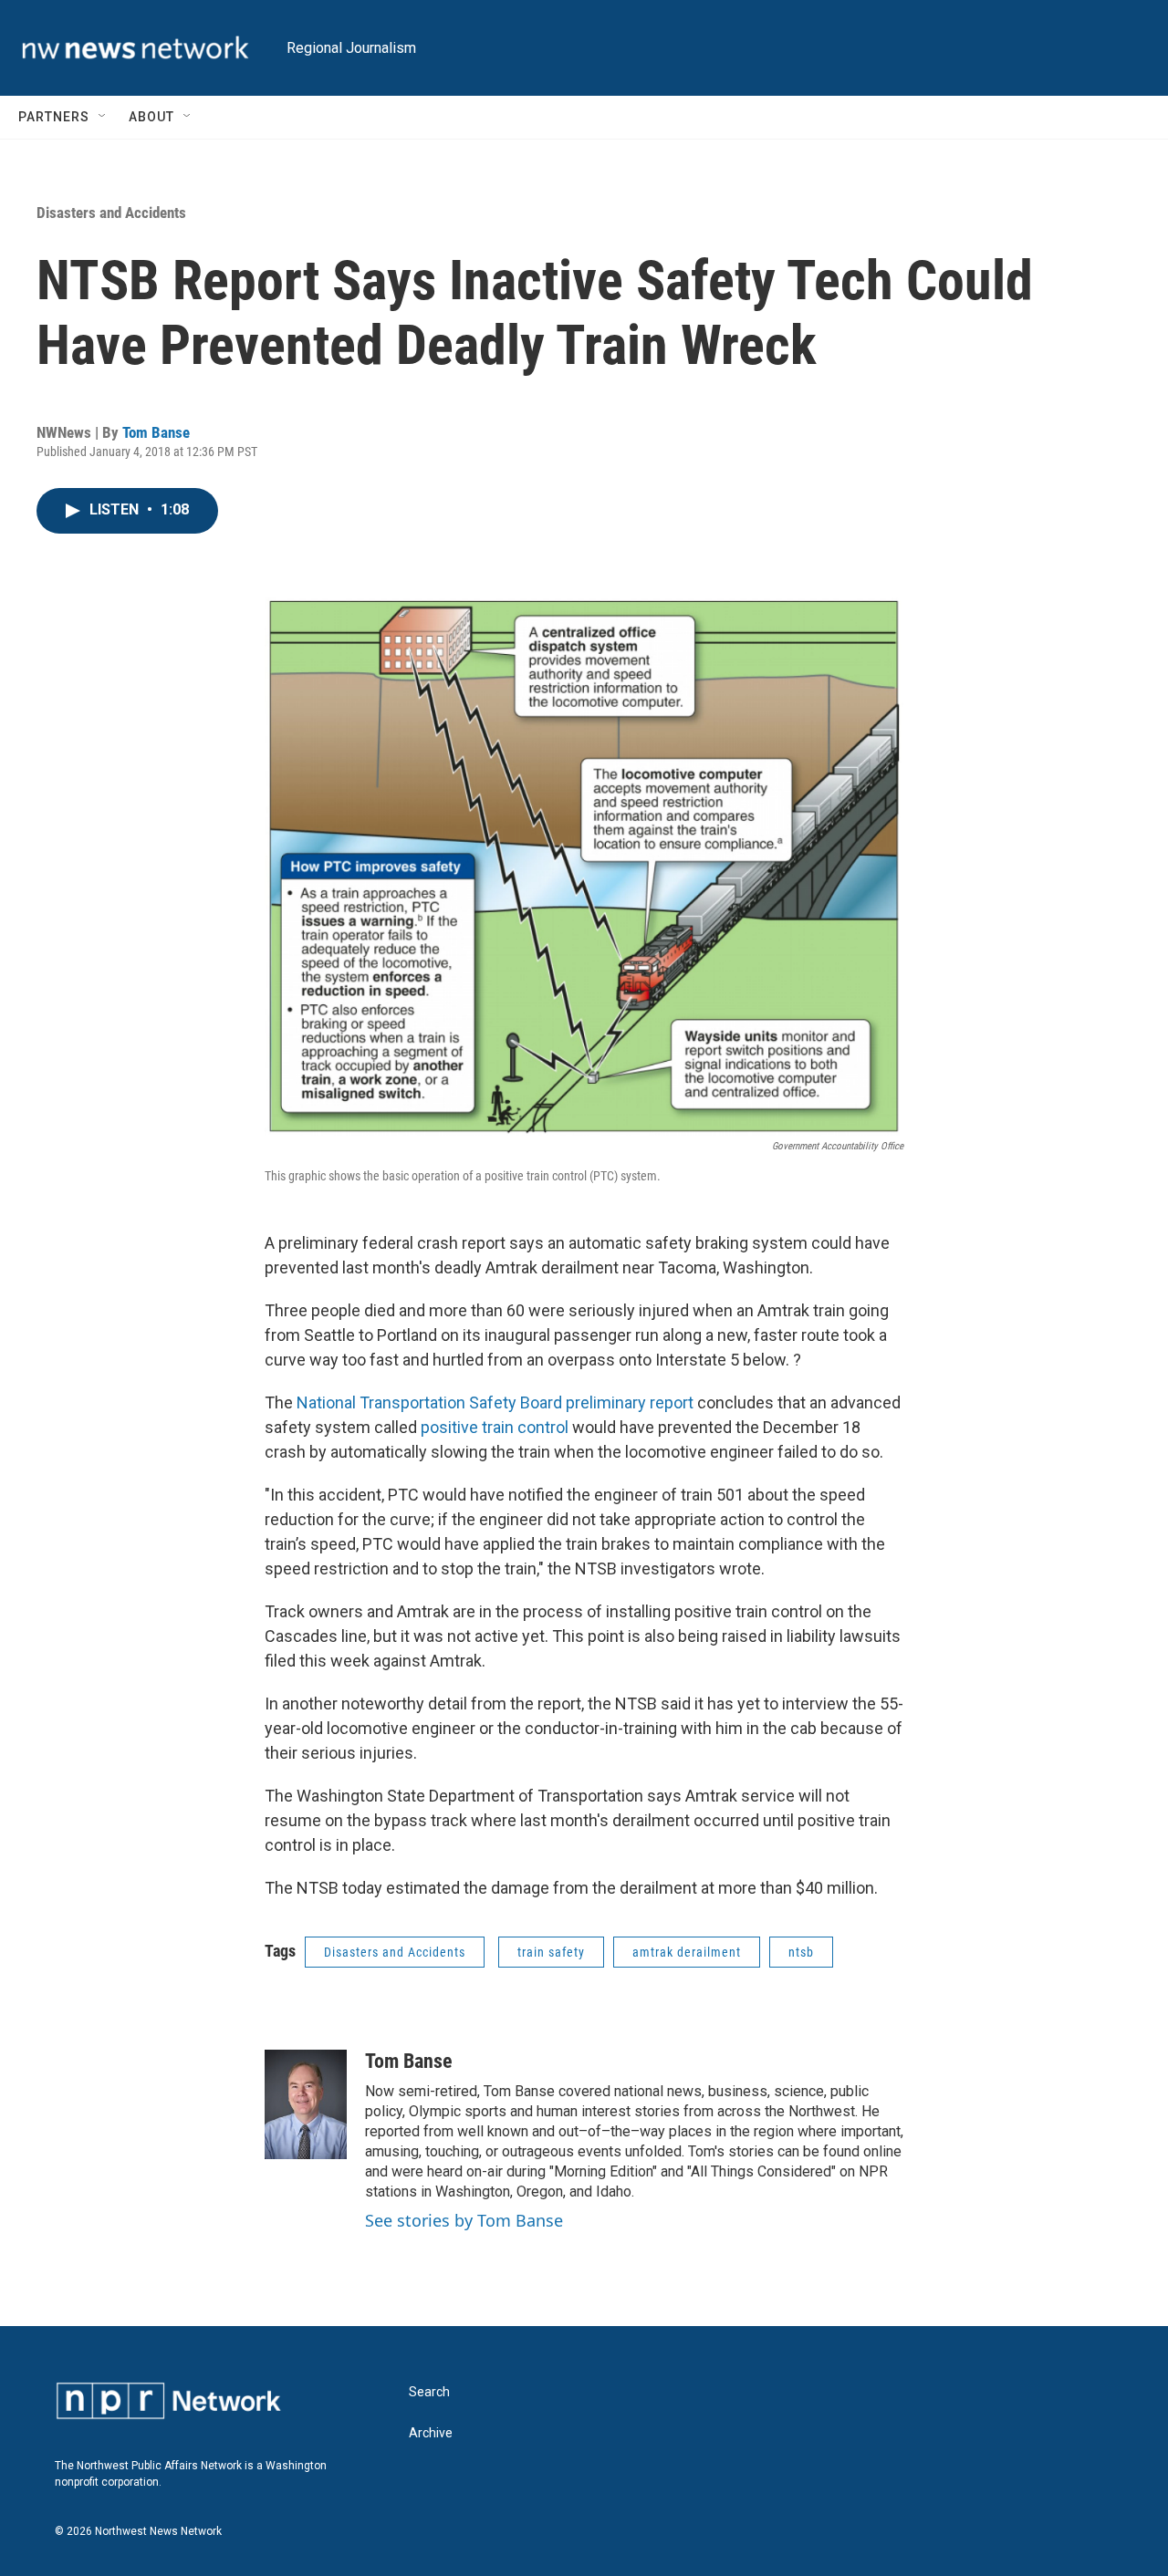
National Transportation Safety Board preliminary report (495, 1402)
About (151, 117)
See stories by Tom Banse (464, 2220)
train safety (551, 1952)
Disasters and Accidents (111, 213)
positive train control (495, 1427)
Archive (431, 2433)
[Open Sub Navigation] (103, 117)
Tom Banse (156, 432)
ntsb (801, 1952)
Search (429, 2392)
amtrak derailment (687, 1952)
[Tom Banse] (306, 2104)
